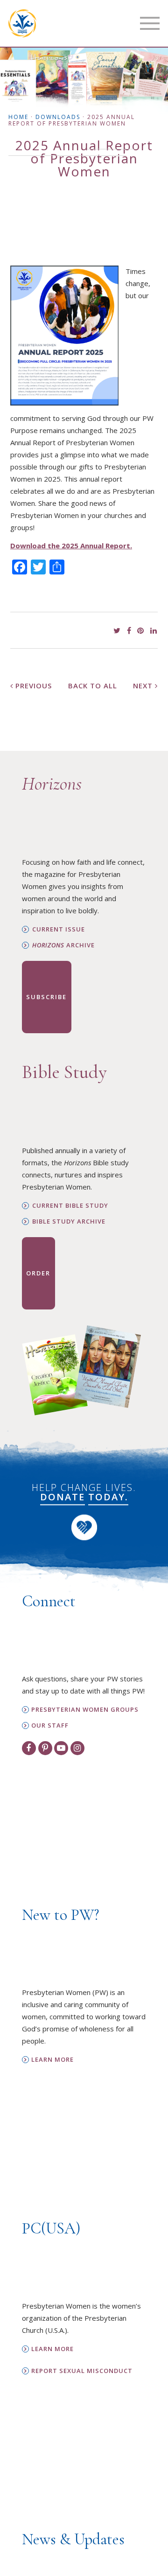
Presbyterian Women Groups (85, 1710)
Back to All (93, 686)
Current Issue (59, 929)
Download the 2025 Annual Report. (71, 546)
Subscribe (46, 997)
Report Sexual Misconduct (82, 2371)
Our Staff (50, 1725)
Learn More (52, 2060)
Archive (63, 945)
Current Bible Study (70, 1206)
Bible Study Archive (69, 1221)
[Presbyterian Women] (22, 23)
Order (38, 1273)
